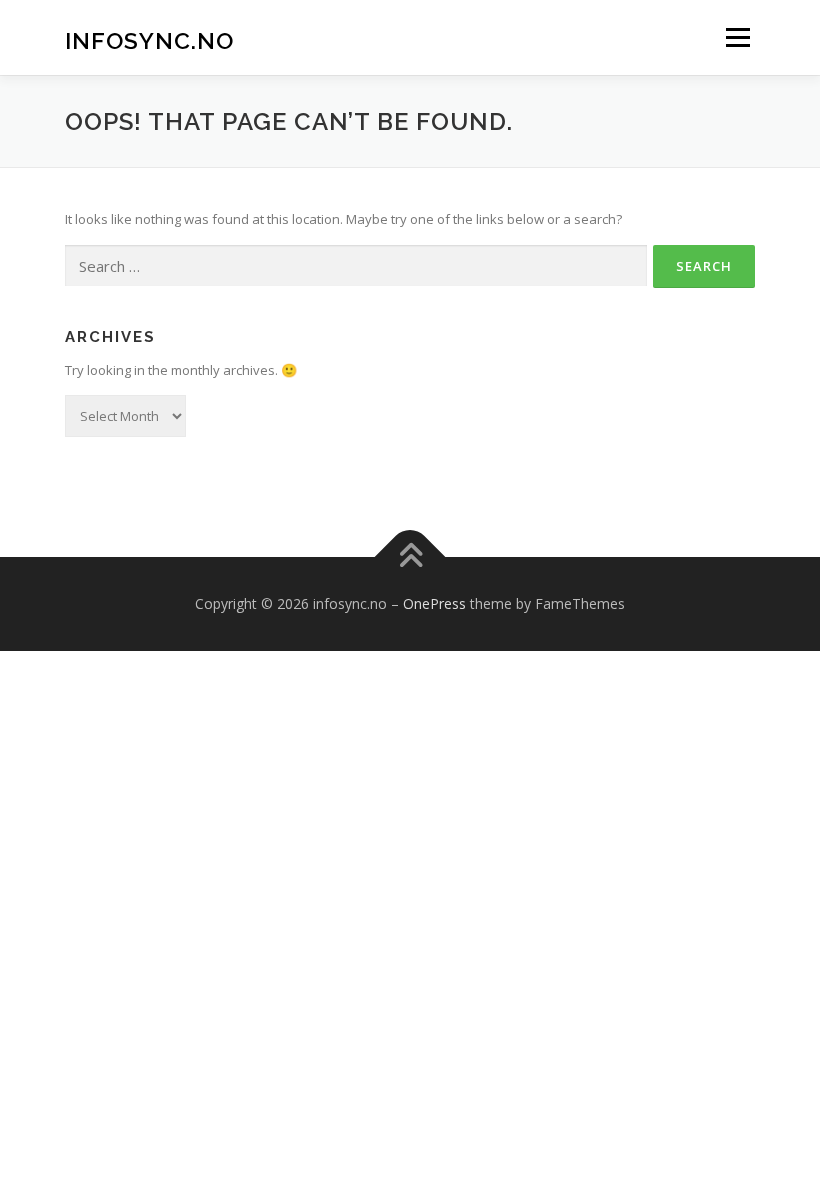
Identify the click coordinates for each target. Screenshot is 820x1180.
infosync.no (149, 39)
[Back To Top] (410, 557)
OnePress (434, 603)
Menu (737, 37)
